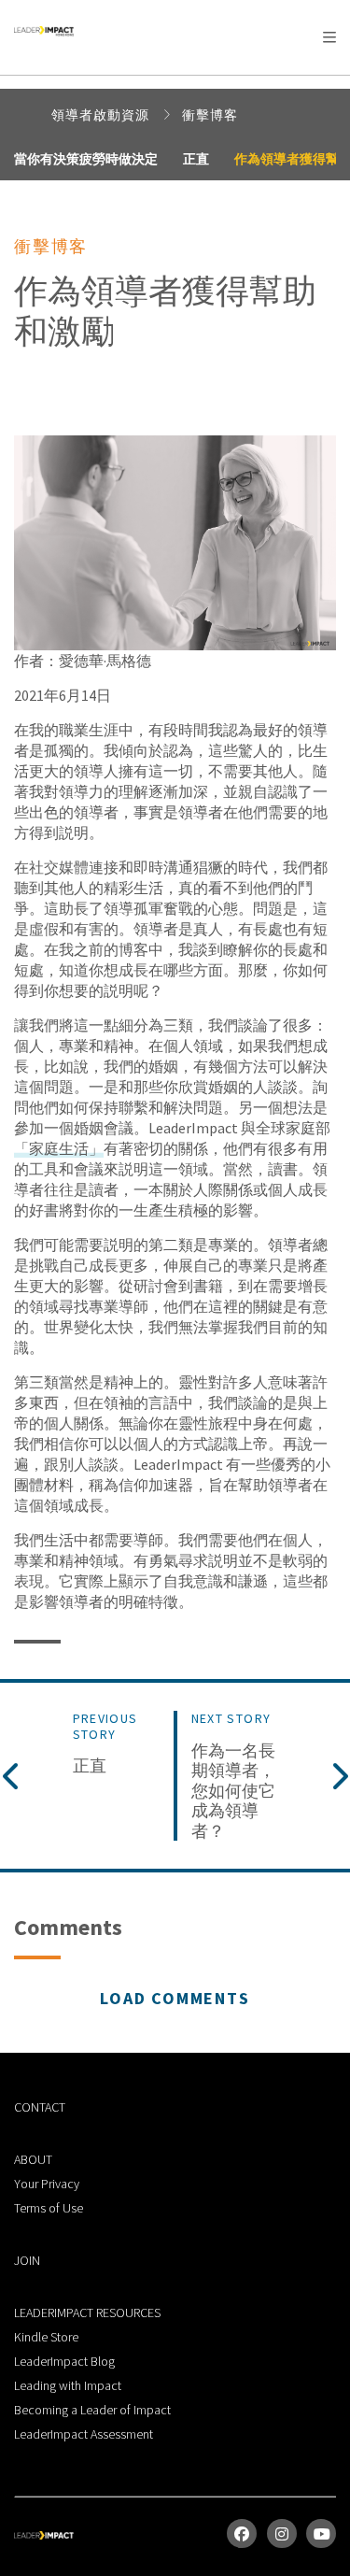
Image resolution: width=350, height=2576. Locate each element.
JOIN (27, 2260)
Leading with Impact (68, 2385)
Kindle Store (46, 2337)
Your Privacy (47, 2184)
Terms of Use (49, 2208)
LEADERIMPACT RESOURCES (87, 2313)
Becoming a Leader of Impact (92, 2410)
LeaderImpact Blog (64, 2361)
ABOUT (33, 2159)
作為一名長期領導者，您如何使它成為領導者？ (233, 1791)
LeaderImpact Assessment (84, 2434)
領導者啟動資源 (102, 115)
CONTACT (40, 2107)
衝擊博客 (210, 115)
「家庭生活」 (59, 1148)
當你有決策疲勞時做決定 (86, 159)
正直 (196, 159)
